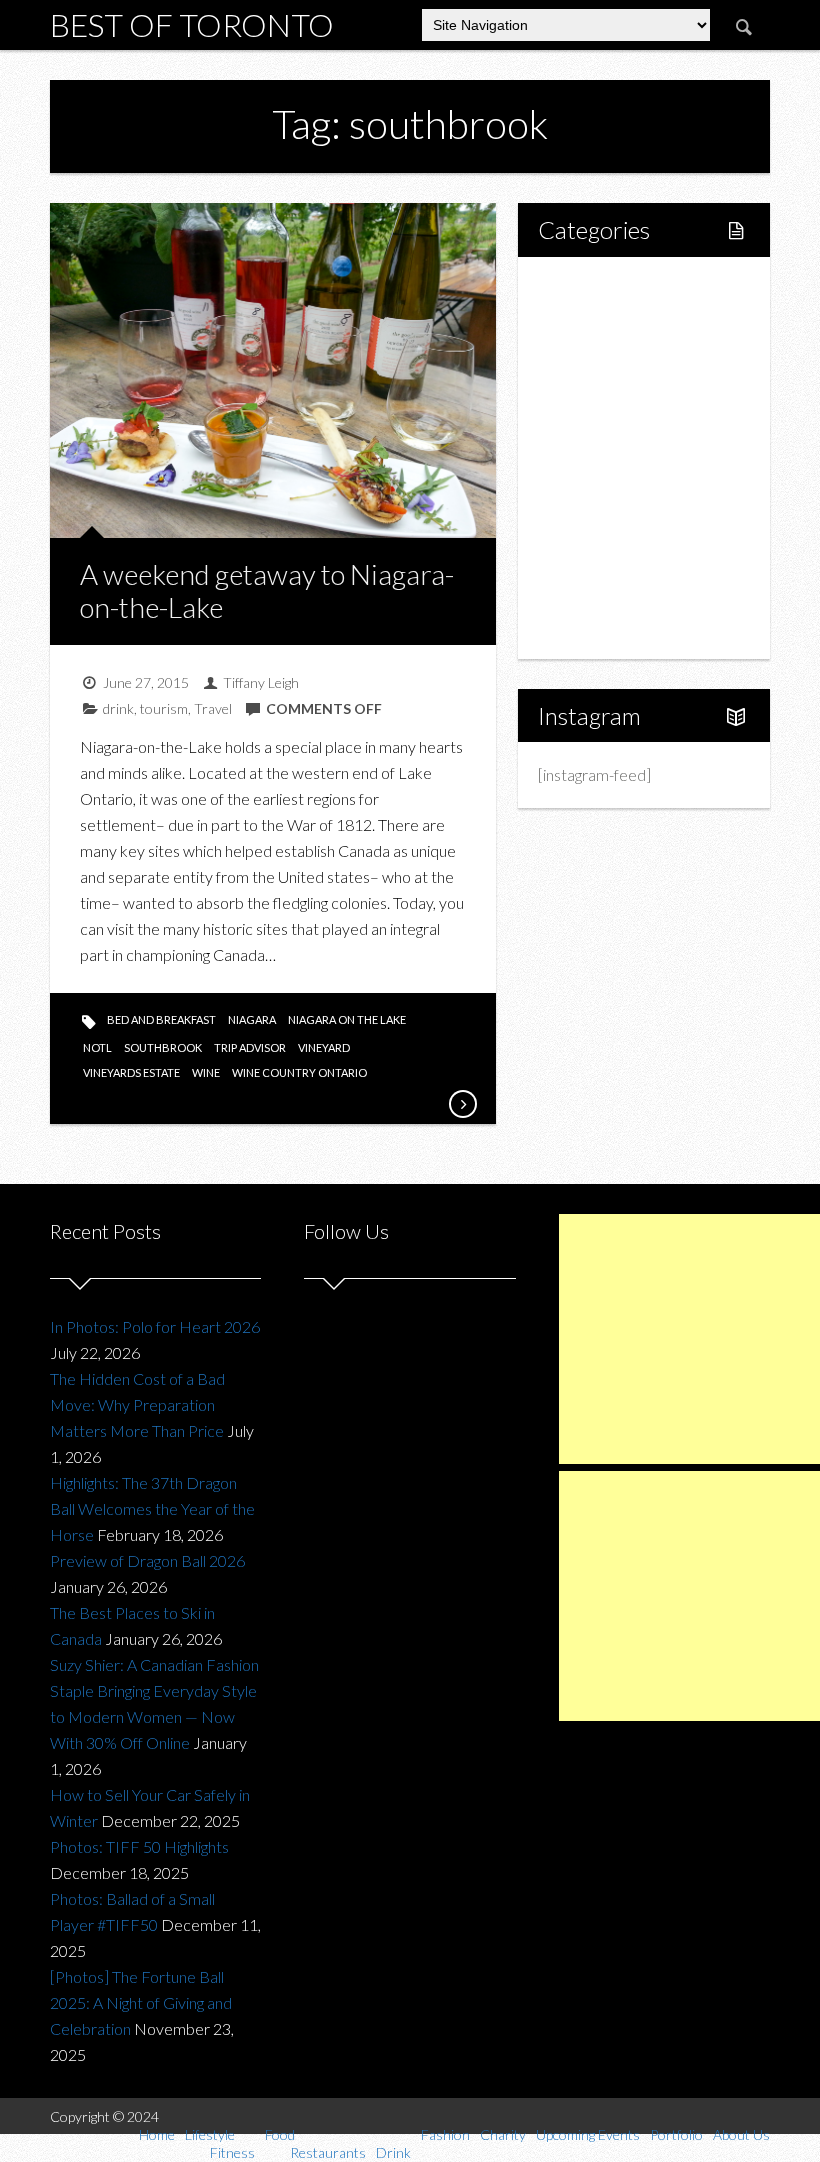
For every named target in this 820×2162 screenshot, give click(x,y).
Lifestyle (589, 321)
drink (118, 708)
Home (582, 287)
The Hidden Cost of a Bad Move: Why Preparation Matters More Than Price (137, 1404)
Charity (585, 525)
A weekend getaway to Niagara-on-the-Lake (267, 591)
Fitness (605, 355)
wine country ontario (299, 1072)
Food (578, 389)
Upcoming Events (619, 559)
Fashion (586, 491)
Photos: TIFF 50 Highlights (139, 1846)
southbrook (163, 1047)
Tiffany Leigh (261, 682)
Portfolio (590, 593)
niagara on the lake (347, 1019)
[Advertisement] (689, 1339)
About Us (591, 627)
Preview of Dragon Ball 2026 (147, 1560)
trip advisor (250, 1047)
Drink (599, 457)
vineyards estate (131, 1072)
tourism (164, 708)
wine (206, 1072)
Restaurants (621, 423)
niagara (252, 1019)
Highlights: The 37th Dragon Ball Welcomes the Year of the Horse (152, 1508)
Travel (213, 708)
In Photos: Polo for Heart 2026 (155, 1326)
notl (97, 1047)
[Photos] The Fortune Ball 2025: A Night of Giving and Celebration (141, 2002)
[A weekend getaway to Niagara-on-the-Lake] (462, 1104)
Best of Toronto (192, 24)
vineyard (324, 1047)
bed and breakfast (161, 1019)
